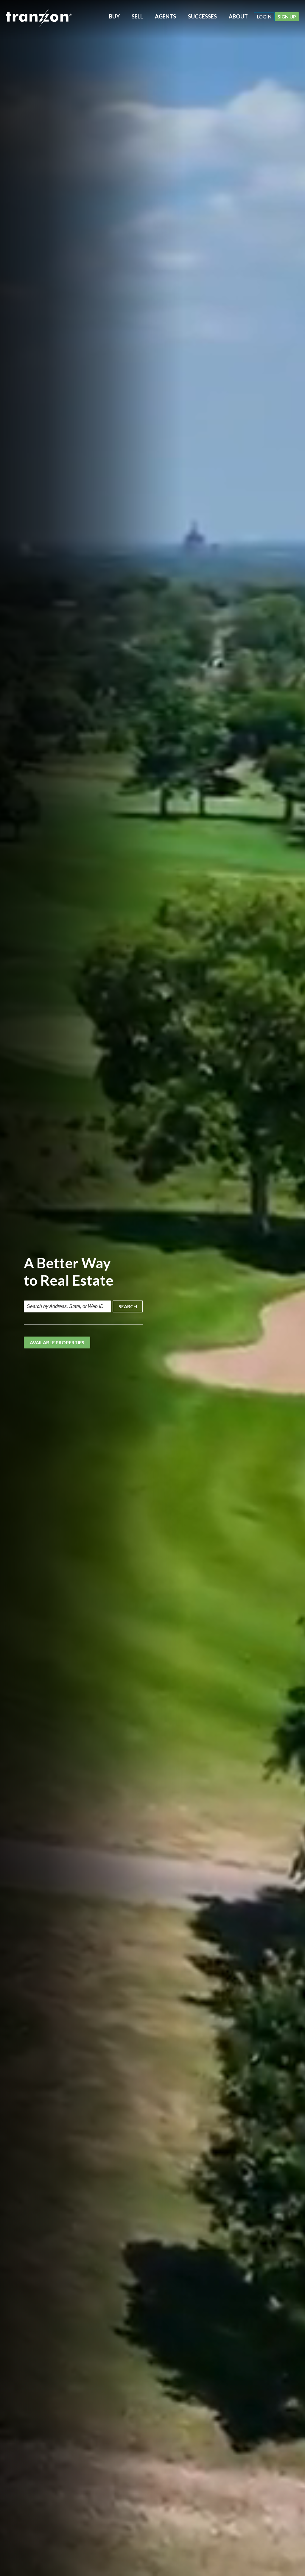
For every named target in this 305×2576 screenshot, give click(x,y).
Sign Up (287, 17)
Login (264, 17)
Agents (165, 16)
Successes (202, 16)
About (238, 16)
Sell (137, 16)
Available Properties (57, 1342)
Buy (114, 16)
